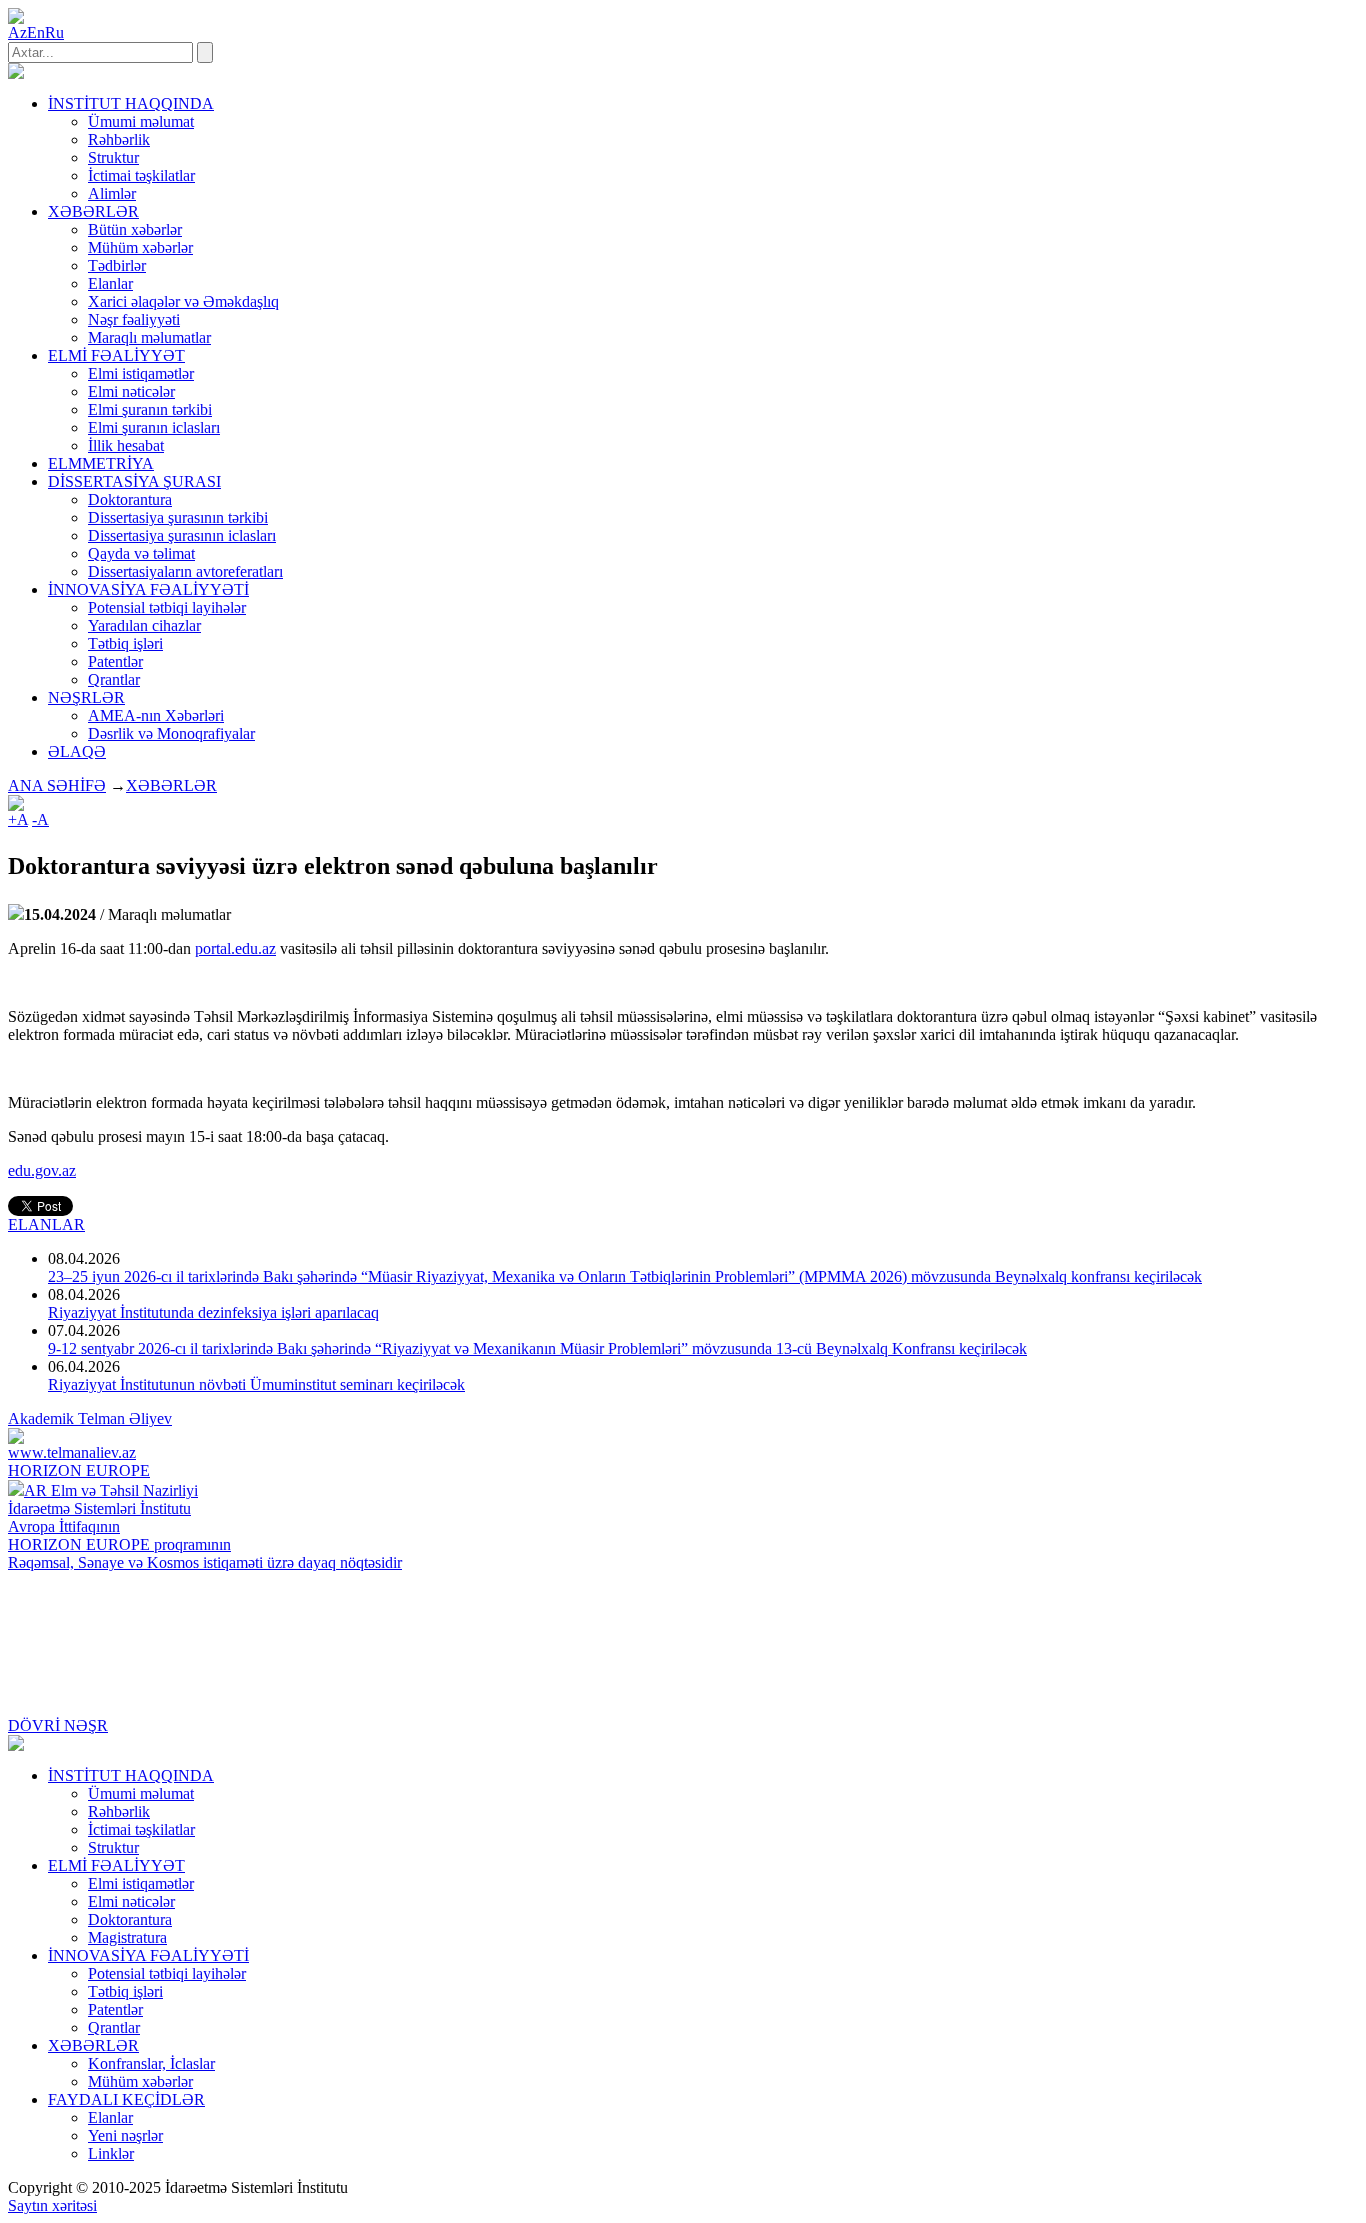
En (36, 32)
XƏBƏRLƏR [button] (93, 211)
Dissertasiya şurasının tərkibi (178, 517)
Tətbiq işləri (125, 643)
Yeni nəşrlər (125, 2135)
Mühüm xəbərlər (140, 247)
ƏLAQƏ (77, 751)
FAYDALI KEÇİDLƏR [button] (126, 2099)
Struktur (113, 157)
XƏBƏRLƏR (171, 785)
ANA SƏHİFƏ (57, 785)
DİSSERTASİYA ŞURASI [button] (134, 481)
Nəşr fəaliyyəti (134, 319)
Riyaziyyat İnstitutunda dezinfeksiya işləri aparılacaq (213, 1312)
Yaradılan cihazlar (144, 625)
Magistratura (127, 1937)
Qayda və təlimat (141, 553)
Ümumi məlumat (141, 121)
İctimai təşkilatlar (141, 175)
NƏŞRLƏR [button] (86, 697)
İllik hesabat (126, 445)
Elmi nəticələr (131, 391)
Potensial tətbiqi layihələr (167, 607)
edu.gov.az (42, 1170)
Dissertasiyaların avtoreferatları (185, 571)
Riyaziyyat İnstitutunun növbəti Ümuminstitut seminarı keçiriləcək (256, 1384)
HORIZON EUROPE (79, 1470)
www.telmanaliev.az (72, 1452)
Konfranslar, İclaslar (151, 2063)
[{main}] (16, 73)
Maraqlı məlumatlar (149, 337)
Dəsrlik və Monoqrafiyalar (171, 733)
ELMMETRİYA (101, 463)
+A (18, 819)
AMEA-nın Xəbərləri (156, 715)
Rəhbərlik (119, 139)
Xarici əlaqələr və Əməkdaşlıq (183, 301)
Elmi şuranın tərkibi (150, 409)
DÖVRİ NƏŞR (58, 1725)
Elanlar (110, 283)
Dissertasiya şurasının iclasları (182, 535)
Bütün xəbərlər (135, 229)
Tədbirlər (117, 265)
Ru (54, 32)
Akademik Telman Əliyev (90, 1418)
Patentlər (115, 661)
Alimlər (112, 193)
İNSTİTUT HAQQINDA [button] (131, 103)
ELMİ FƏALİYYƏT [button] (116, 355)
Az (17, 32)
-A (40, 819)
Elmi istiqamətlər (141, 373)
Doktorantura (130, 499)
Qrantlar (114, 679)
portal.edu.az (235, 948)
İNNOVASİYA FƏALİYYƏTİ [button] (148, 589)
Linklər (111, 2153)
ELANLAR (46, 1224)
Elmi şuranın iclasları (154, 427)
